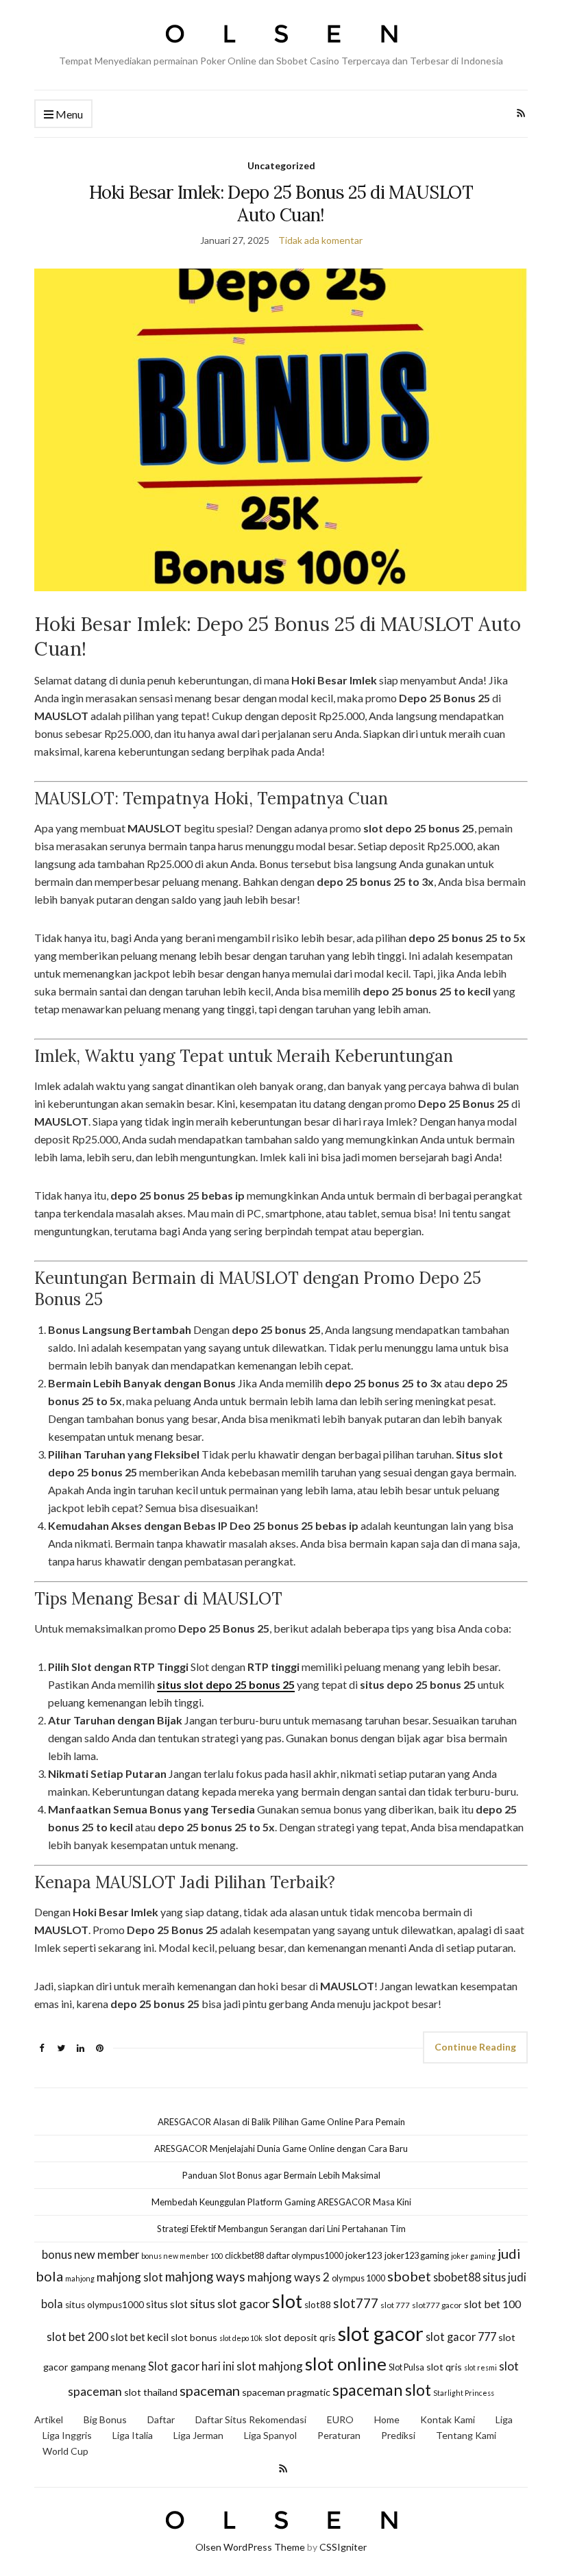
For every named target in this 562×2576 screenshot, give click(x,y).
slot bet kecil (139, 2337)
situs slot (167, 2304)
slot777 (356, 2303)
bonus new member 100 (182, 2256)
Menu (68, 114)
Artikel (49, 2419)
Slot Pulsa (406, 2367)
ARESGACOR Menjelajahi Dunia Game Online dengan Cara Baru (281, 2148)
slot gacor (381, 2333)
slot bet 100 (492, 2304)
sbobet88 (457, 2277)
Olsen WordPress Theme (250, 2547)
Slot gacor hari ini (191, 2366)
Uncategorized (281, 165)
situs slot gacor (230, 2304)
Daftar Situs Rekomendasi (251, 2419)
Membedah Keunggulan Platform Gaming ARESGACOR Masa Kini (281, 2202)
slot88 (318, 2305)
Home (387, 2419)
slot (287, 2301)
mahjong (80, 2278)
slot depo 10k (241, 2338)
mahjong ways (205, 2277)
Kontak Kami (448, 2419)
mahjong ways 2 (289, 2277)
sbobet (409, 2276)
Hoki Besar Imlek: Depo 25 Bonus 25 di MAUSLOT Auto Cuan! (281, 203)
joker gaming (473, 2256)
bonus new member (90, 2254)
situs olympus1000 (105, 2305)
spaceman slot (382, 2390)
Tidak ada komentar (320, 240)
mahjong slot (130, 2277)
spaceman (210, 2390)
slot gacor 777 (461, 2337)
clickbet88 (244, 2255)
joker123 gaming (417, 2255)
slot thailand (151, 2392)
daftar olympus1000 (305, 2255)
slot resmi (480, 2367)
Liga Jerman (198, 2435)
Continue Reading (475, 2047)
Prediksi (398, 2435)
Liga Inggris (67, 2435)
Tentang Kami (466, 2435)
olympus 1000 (358, 2278)
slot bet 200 (77, 2337)
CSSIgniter (343, 2547)
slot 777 (395, 2305)
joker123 (364, 2255)
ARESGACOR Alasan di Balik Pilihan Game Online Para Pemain (281, 2122)
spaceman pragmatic (286, 2392)
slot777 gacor (437, 2305)
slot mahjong (270, 2366)
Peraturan (339, 2435)
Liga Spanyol (270, 2435)
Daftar (161, 2419)
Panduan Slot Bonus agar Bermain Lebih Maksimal (281, 2175)
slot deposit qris (300, 2337)
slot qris (444, 2367)
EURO (340, 2419)
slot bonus (194, 2337)
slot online (346, 2364)
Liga (504, 2419)
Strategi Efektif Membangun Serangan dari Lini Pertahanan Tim (281, 2229)
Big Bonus (105, 2419)
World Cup (65, 2451)
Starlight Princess (464, 2393)
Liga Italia (133, 2435)
